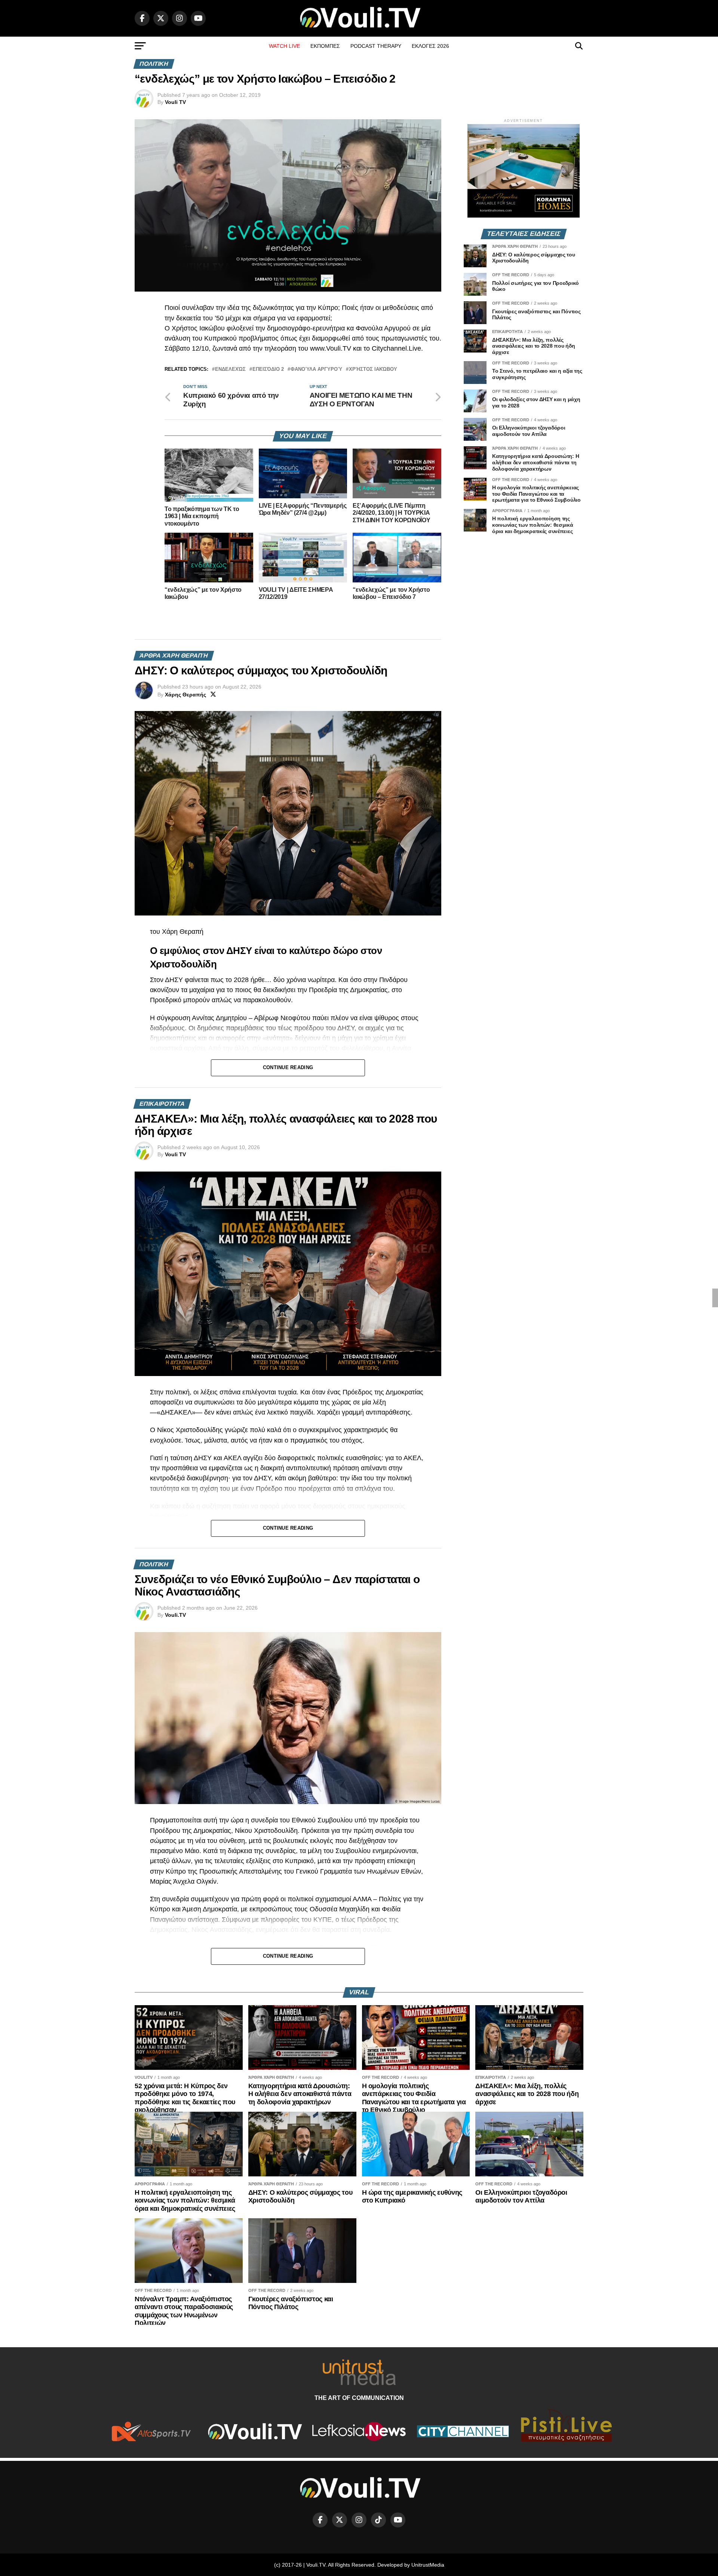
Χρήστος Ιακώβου (373, 370)
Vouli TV (175, 102)
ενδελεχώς (230, 370)
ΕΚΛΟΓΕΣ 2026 (430, 46)
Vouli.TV (175, 1615)
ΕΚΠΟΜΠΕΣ (325, 46)
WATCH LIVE (284, 46)
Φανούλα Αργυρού (316, 370)
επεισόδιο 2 (268, 370)
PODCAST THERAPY (376, 46)
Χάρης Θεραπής (185, 695)
